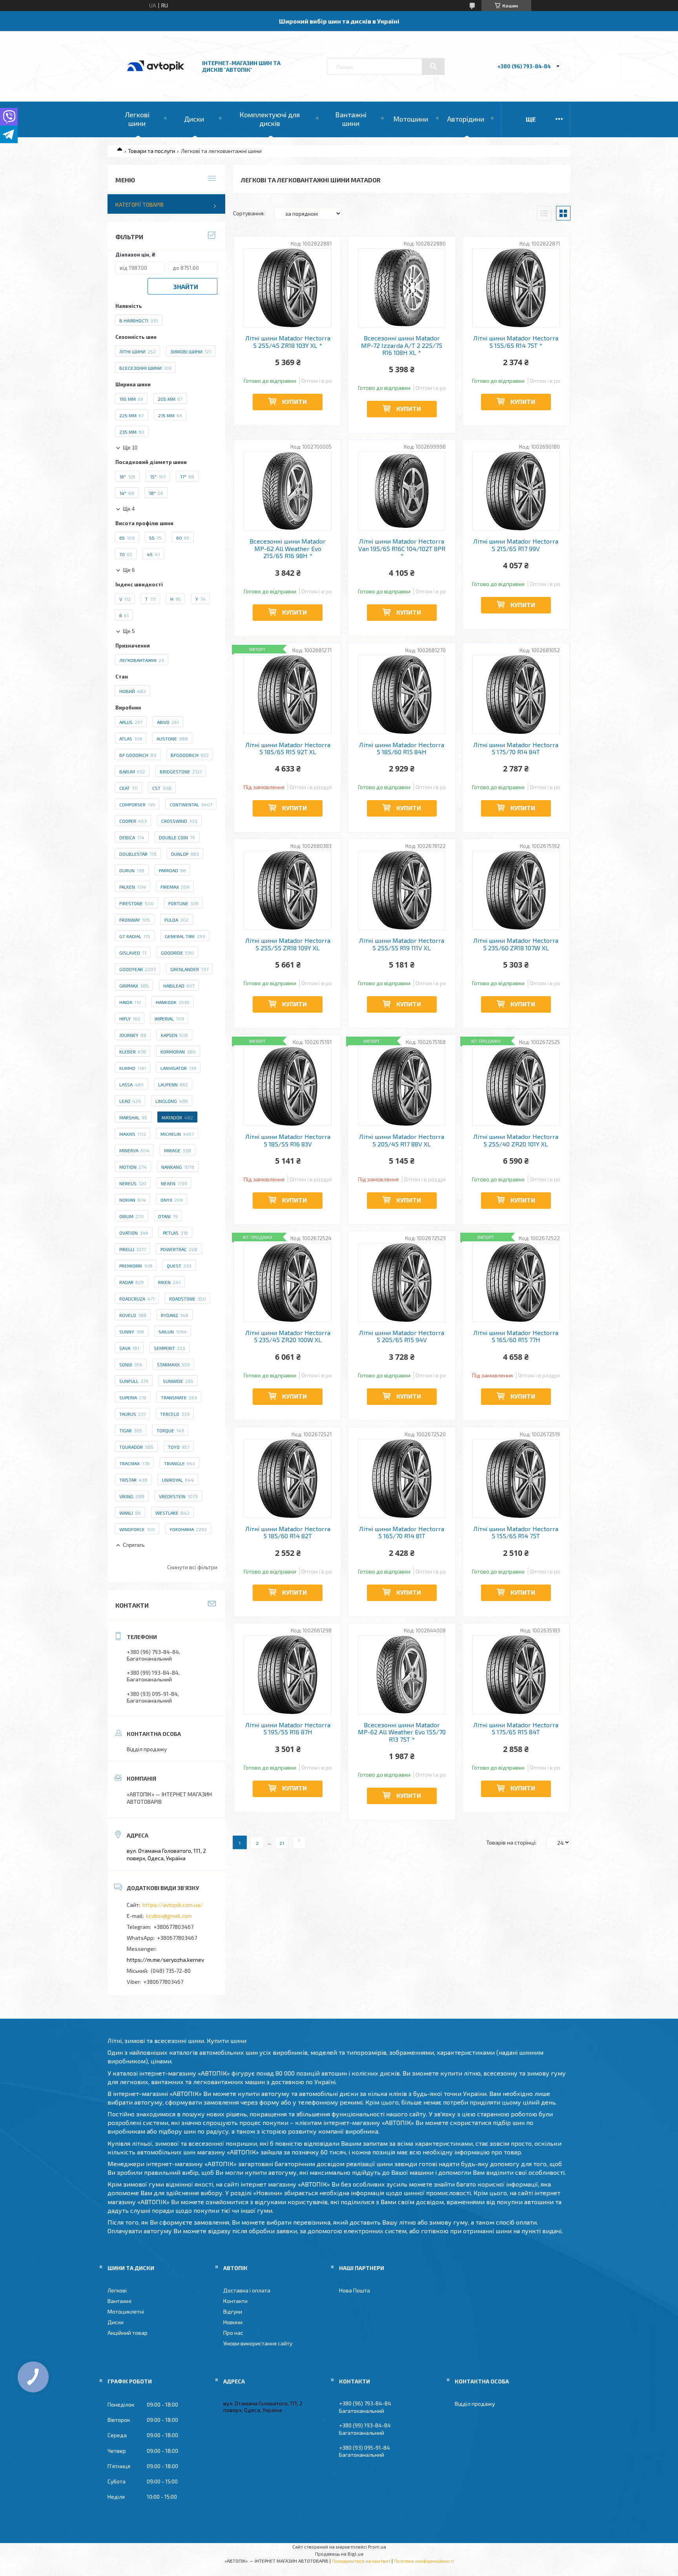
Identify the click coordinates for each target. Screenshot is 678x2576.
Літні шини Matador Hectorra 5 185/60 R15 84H (402, 748)
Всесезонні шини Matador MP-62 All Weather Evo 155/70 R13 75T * (402, 1732)
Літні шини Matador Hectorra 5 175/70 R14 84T (516, 748)
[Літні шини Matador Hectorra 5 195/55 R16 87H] (288, 1675)
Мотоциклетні (126, 2311)
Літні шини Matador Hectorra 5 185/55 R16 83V (288, 1140)
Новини (233, 2322)
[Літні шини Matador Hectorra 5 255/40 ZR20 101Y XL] (516, 1086)
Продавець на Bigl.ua (339, 2554)
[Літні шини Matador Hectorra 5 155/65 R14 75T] (516, 1479)
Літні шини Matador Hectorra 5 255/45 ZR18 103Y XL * (288, 342)
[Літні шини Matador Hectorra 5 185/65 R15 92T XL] (288, 695)
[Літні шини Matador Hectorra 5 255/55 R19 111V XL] (402, 890)
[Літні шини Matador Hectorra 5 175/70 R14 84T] (516, 695)
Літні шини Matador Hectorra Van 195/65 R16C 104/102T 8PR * (402, 548)
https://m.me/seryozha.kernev (165, 1960)
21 (282, 1843)
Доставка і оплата (247, 2290)
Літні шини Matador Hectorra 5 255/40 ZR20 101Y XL (516, 1140)
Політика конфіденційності (424, 2561)
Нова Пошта (354, 2290)
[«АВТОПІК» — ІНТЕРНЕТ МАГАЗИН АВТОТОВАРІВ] (156, 79)
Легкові (117, 2290)
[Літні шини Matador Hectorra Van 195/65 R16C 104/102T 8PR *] (402, 491)
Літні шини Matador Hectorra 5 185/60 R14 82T (288, 1532)
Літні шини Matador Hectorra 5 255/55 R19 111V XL (402, 944)
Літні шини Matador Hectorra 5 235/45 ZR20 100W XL (288, 1336)
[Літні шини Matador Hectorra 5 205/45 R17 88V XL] (402, 1086)
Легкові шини (137, 119)
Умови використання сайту (258, 2343)
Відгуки (233, 2311)
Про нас (233, 2333)
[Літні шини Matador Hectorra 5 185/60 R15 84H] (402, 695)
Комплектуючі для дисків (270, 119)
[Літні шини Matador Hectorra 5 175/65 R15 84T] (516, 1675)
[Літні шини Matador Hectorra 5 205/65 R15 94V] (402, 1283)
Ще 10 (130, 448)
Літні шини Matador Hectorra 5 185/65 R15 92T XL (288, 748)
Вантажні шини (351, 119)
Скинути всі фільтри (192, 1567)
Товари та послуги (151, 151)
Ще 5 (129, 631)
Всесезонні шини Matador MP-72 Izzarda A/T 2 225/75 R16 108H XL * (402, 345)
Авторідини (466, 119)
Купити (294, 401)
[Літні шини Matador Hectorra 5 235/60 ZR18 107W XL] (516, 890)
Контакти (235, 2301)
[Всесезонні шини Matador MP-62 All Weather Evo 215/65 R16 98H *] (288, 491)
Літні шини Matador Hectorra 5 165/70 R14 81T (402, 1532)
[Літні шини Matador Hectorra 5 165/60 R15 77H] (516, 1283)
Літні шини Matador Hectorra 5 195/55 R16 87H (288, 1728)
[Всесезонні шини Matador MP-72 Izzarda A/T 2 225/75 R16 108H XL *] (402, 288)
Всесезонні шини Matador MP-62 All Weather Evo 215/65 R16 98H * (288, 548)
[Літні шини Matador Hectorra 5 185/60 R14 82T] (288, 1479)
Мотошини (411, 119)
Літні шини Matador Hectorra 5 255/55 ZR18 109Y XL (288, 944)
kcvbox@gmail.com (169, 1916)
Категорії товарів (139, 205)
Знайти (186, 287)
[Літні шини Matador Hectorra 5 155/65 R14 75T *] (516, 288)
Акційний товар (128, 2333)
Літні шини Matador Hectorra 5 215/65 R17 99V (516, 545)
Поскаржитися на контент (361, 2561)
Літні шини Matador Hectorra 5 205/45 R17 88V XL (402, 1140)
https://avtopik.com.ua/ (173, 1905)
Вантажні (119, 2301)
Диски (194, 119)
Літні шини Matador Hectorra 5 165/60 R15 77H (516, 1336)
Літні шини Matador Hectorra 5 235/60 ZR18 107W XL (516, 944)
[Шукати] (433, 66)
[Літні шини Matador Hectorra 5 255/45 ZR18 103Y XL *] (288, 288)
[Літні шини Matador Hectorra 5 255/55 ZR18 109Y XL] (288, 890)
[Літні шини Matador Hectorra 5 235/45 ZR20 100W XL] (288, 1283)
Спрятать (134, 1545)
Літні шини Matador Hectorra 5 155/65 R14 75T (516, 1532)
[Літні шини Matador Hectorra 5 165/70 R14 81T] (402, 1479)
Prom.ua (377, 2547)
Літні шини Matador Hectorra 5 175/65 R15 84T (516, 1728)
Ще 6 (129, 570)
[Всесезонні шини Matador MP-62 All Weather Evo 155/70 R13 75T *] (402, 1675)
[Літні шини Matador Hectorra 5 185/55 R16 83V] (288, 1086)
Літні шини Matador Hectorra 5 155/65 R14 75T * (516, 342)
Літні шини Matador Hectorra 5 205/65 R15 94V (402, 1336)
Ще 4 (129, 509)
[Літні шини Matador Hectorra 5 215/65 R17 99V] (516, 491)
